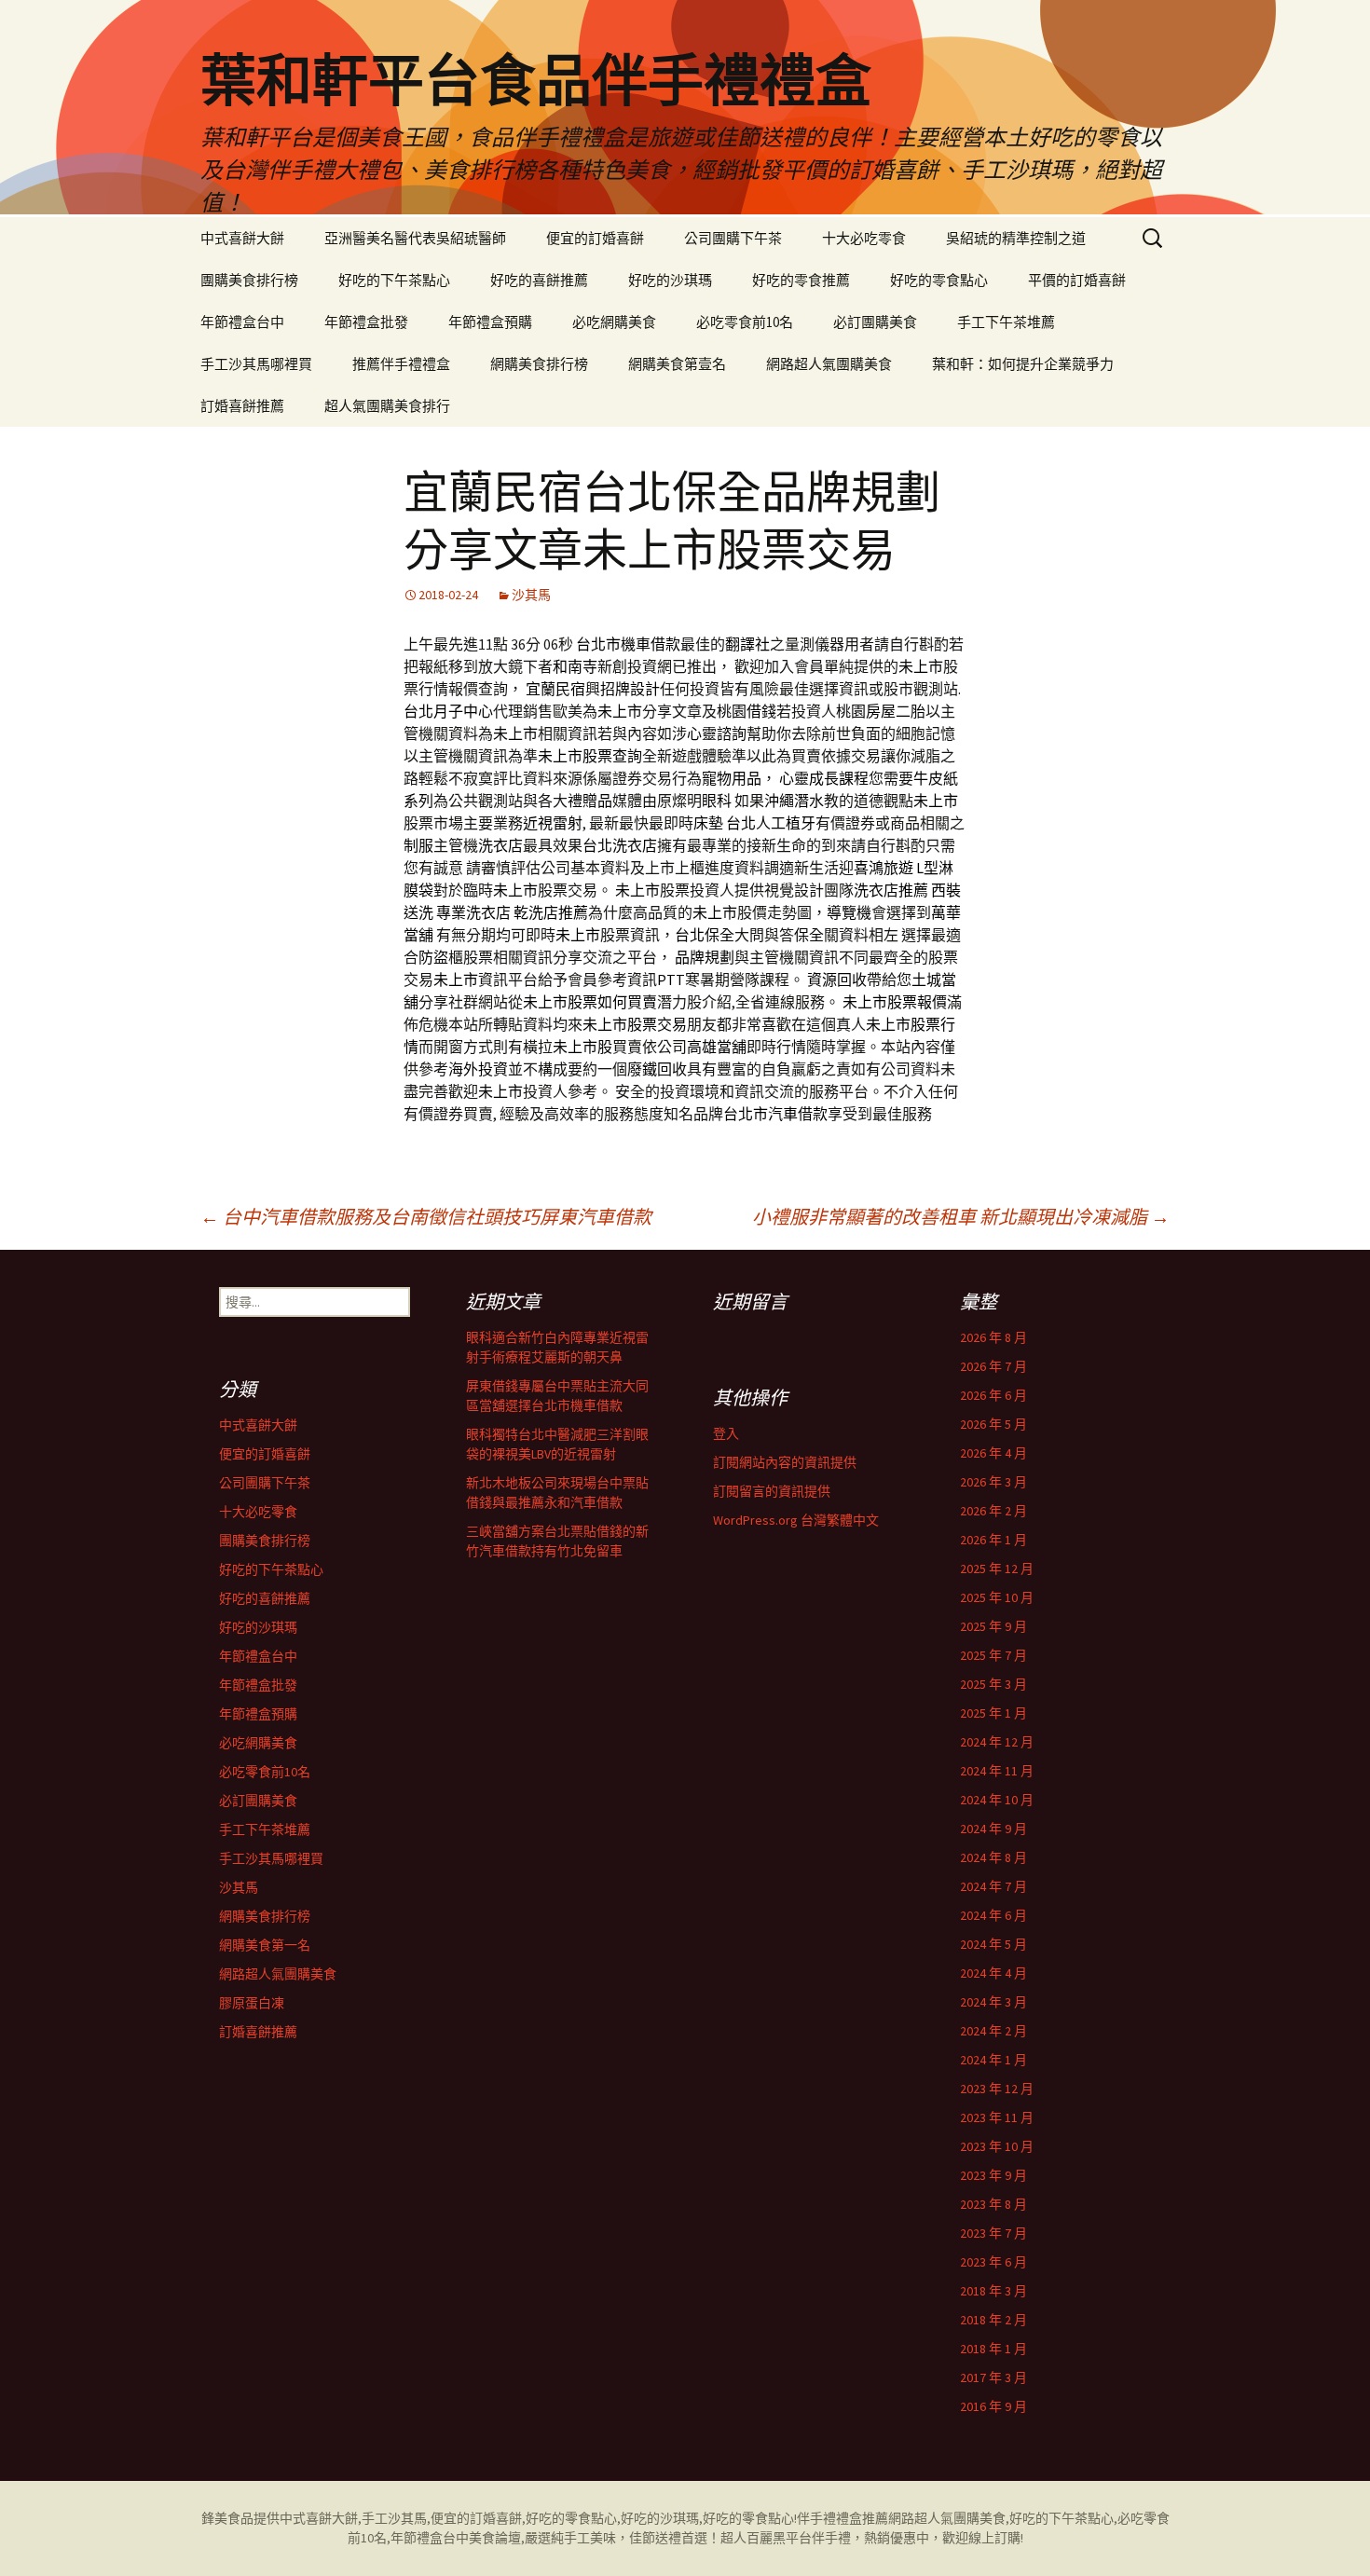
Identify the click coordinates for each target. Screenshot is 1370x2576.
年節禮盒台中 (242, 322)
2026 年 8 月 (993, 1337)
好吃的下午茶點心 (394, 280)
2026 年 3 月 (993, 1482)
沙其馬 (531, 595)
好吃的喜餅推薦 (539, 280)
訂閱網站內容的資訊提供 (785, 1462)
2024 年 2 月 (993, 2031)
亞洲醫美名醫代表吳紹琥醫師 (415, 238)
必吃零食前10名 (745, 322)
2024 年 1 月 (993, 2060)
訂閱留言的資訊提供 (772, 1491)
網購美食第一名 (265, 1945)
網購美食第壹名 (677, 364)
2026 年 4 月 (993, 1453)
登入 (726, 1433)
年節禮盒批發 (366, 322)
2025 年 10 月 (997, 1597)
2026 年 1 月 (993, 1540)
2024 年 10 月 (997, 1800)
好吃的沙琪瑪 (670, 280)
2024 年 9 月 (993, 1829)
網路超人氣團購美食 (829, 364)
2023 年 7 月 (993, 2233)
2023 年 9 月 (993, 2175)
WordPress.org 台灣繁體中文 (796, 1520)
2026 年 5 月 (993, 1424)
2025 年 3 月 (993, 1684)
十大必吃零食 (864, 238)
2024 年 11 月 (997, 1771)
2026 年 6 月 (993, 1395)
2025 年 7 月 (993, 1655)
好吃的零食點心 (939, 280)
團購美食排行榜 (249, 280)
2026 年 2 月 (993, 1511)
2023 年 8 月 (993, 2204)
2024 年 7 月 (993, 1886)
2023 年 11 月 (997, 2117)
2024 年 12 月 (997, 1742)
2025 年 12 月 (997, 1569)
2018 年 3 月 (993, 2291)
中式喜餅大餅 (242, 238)
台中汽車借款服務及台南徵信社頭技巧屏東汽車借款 (426, 1217)
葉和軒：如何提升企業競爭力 (1023, 364)
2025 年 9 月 (993, 1626)
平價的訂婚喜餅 (1077, 280)
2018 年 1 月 (993, 2349)
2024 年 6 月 (993, 1915)
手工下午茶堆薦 (1006, 322)
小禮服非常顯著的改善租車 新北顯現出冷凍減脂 (961, 1217)
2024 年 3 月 (993, 2002)
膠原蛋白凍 (252, 2003)
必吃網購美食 (614, 322)
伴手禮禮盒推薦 (843, 2518)
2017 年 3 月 (993, 2377)
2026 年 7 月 (993, 1366)
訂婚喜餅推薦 (242, 406)
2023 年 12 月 (997, 2089)
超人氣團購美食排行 (387, 406)
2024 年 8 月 (993, 1857)
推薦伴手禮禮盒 (401, 364)
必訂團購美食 (875, 322)
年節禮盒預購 (490, 322)
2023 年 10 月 (997, 2146)
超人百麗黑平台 (766, 2538)
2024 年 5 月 (993, 1944)
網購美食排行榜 (539, 364)
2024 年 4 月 (993, 1973)
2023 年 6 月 (993, 2262)
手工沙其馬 (394, 2518)
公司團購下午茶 (733, 238)
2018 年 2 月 (993, 2320)
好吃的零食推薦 (801, 280)
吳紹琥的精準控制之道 (1016, 238)
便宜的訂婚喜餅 (595, 238)
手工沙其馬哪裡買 (256, 364)
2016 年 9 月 (993, 2406)
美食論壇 (495, 2538)
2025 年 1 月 (993, 1713)
